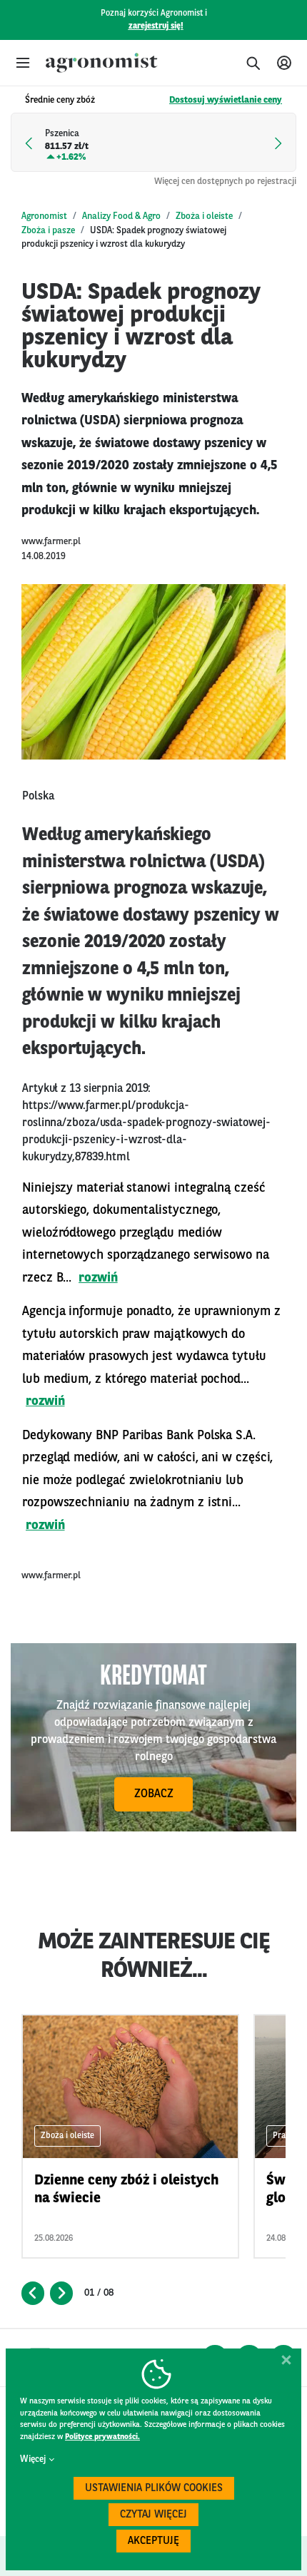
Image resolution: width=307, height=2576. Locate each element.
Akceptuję (153, 2541)
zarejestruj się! (156, 26)
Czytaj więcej (153, 2515)
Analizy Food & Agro (121, 216)
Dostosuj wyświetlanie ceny (226, 100)
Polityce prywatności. (102, 2437)
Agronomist (44, 216)
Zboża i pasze (48, 231)
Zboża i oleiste (204, 216)
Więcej (33, 2459)
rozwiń (98, 1278)
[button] (23, 63)
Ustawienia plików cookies (154, 2489)
